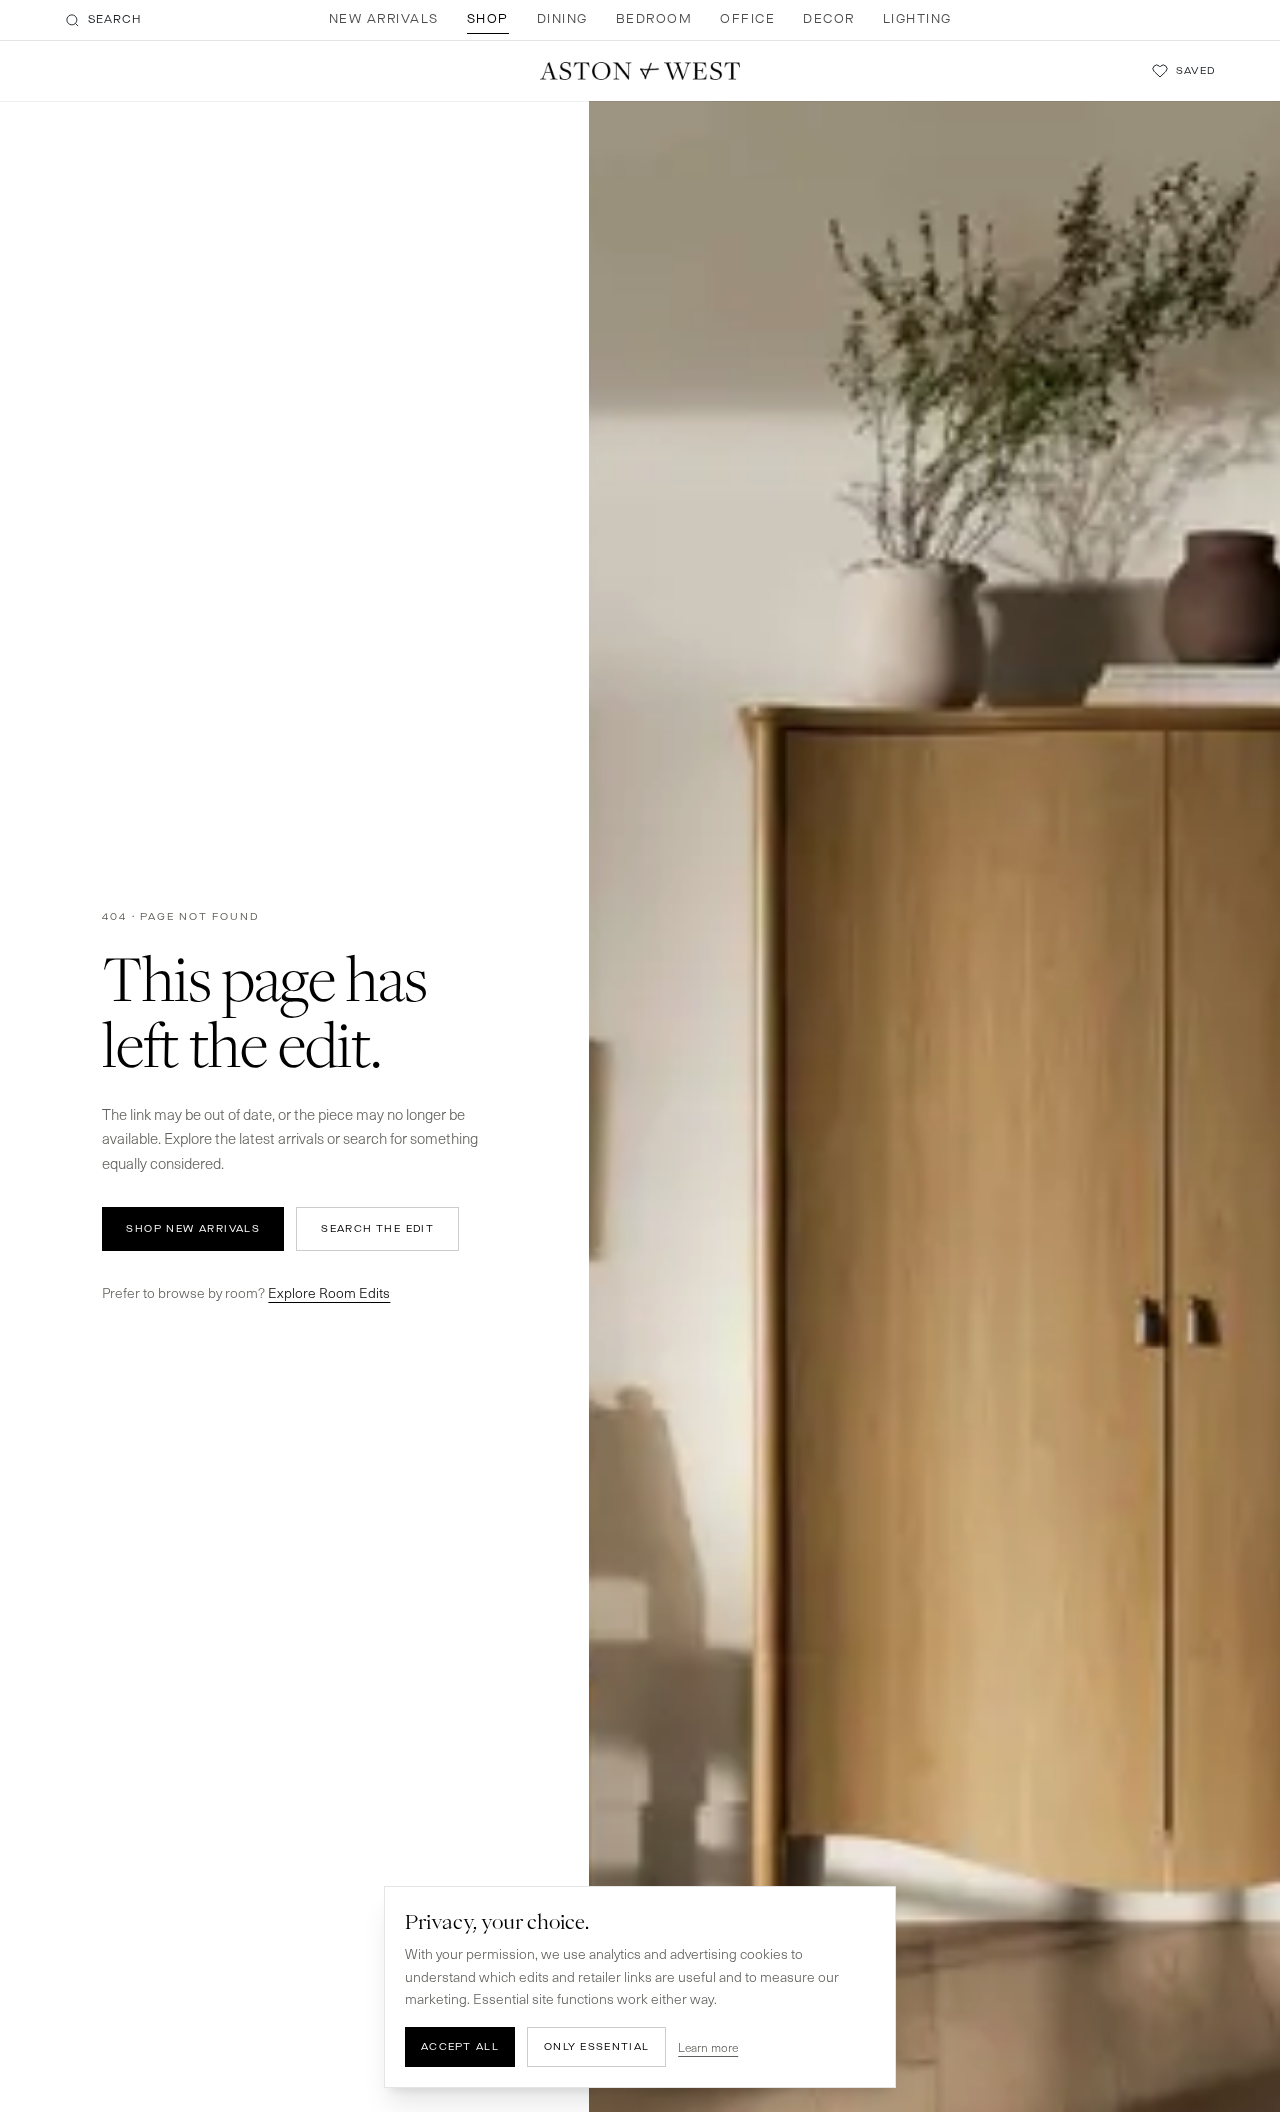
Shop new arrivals (193, 1228)
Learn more (708, 2047)
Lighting (917, 19)
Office (747, 19)
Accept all (460, 2046)
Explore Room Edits (329, 1292)
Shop (488, 19)
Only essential (596, 2046)
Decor (829, 19)
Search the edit (377, 1228)
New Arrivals (384, 19)
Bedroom (654, 19)
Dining (562, 19)
